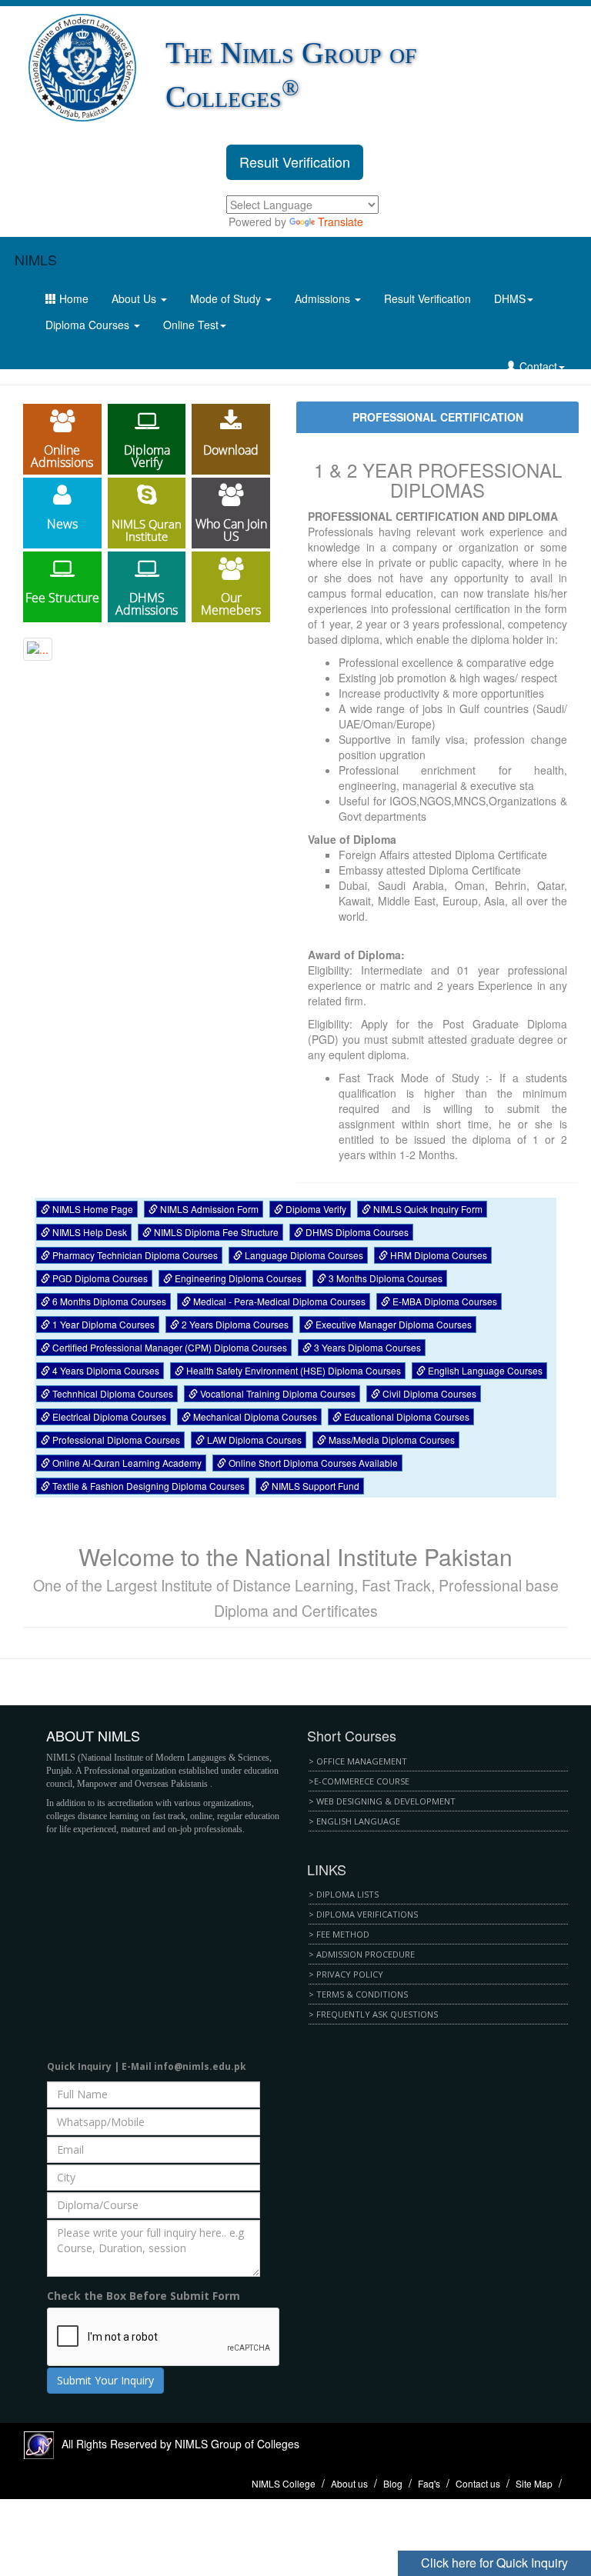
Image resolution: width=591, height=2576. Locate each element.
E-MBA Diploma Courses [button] (444, 1301)
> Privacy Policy (346, 1974)
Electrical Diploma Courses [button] (108, 1416)
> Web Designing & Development (382, 1801)
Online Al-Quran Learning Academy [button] (126, 1463)
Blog (393, 2483)
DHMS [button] (510, 298)
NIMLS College (284, 2483)
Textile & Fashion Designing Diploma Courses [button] (147, 1486)
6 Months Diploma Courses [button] (108, 1301)
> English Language (354, 1821)
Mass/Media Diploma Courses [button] (391, 1440)
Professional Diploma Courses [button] (115, 1440)
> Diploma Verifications (363, 1914)
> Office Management (358, 1761)
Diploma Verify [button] (315, 1209)
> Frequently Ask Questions (373, 2014)
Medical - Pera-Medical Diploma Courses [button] (278, 1301)
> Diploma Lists (344, 1894)
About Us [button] (135, 298)
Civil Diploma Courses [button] (428, 1393)
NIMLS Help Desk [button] (88, 1232)
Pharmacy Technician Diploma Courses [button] (134, 1255)
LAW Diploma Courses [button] (253, 1440)
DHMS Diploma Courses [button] (356, 1232)
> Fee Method (339, 1934)
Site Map (534, 2483)
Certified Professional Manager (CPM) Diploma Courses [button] (169, 1347)
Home (72, 298)
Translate (341, 222)
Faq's (429, 2483)
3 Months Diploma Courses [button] (384, 1278)
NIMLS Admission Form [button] (208, 1209)
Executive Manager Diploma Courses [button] (392, 1324)
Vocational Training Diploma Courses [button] (277, 1393)
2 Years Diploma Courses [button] (234, 1324)
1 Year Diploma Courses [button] (102, 1324)
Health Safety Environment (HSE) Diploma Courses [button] (292, 1370)
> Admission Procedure (362, 1954)
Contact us (478, 2483)
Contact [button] (537, 366)
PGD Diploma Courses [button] (99, 1278)
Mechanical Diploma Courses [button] (254, 1416)
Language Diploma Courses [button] (303, 1255)
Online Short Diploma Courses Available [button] (312, 1463)
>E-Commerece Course (359, 1781)
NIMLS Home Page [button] (92, 1209)
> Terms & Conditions (358, 1994)
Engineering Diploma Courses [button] (237, 1278)
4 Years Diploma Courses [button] (105, 1370)
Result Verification (295, 162)
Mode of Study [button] (227, 298)
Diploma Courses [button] (89, 325)
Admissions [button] (324, 298)
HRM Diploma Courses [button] (437, 1255)
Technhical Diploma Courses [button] (112, 1393)
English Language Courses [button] (484, 1370)
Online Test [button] (191, 325)
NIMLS (36, 259)
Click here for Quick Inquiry (494, 2563)
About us (349, 2483)
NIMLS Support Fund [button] (314, 1486)
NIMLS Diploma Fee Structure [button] (215, 1232)
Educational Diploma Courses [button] (406, 1416)
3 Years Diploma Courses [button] (366, 1347)
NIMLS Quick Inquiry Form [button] (427, 1209)
